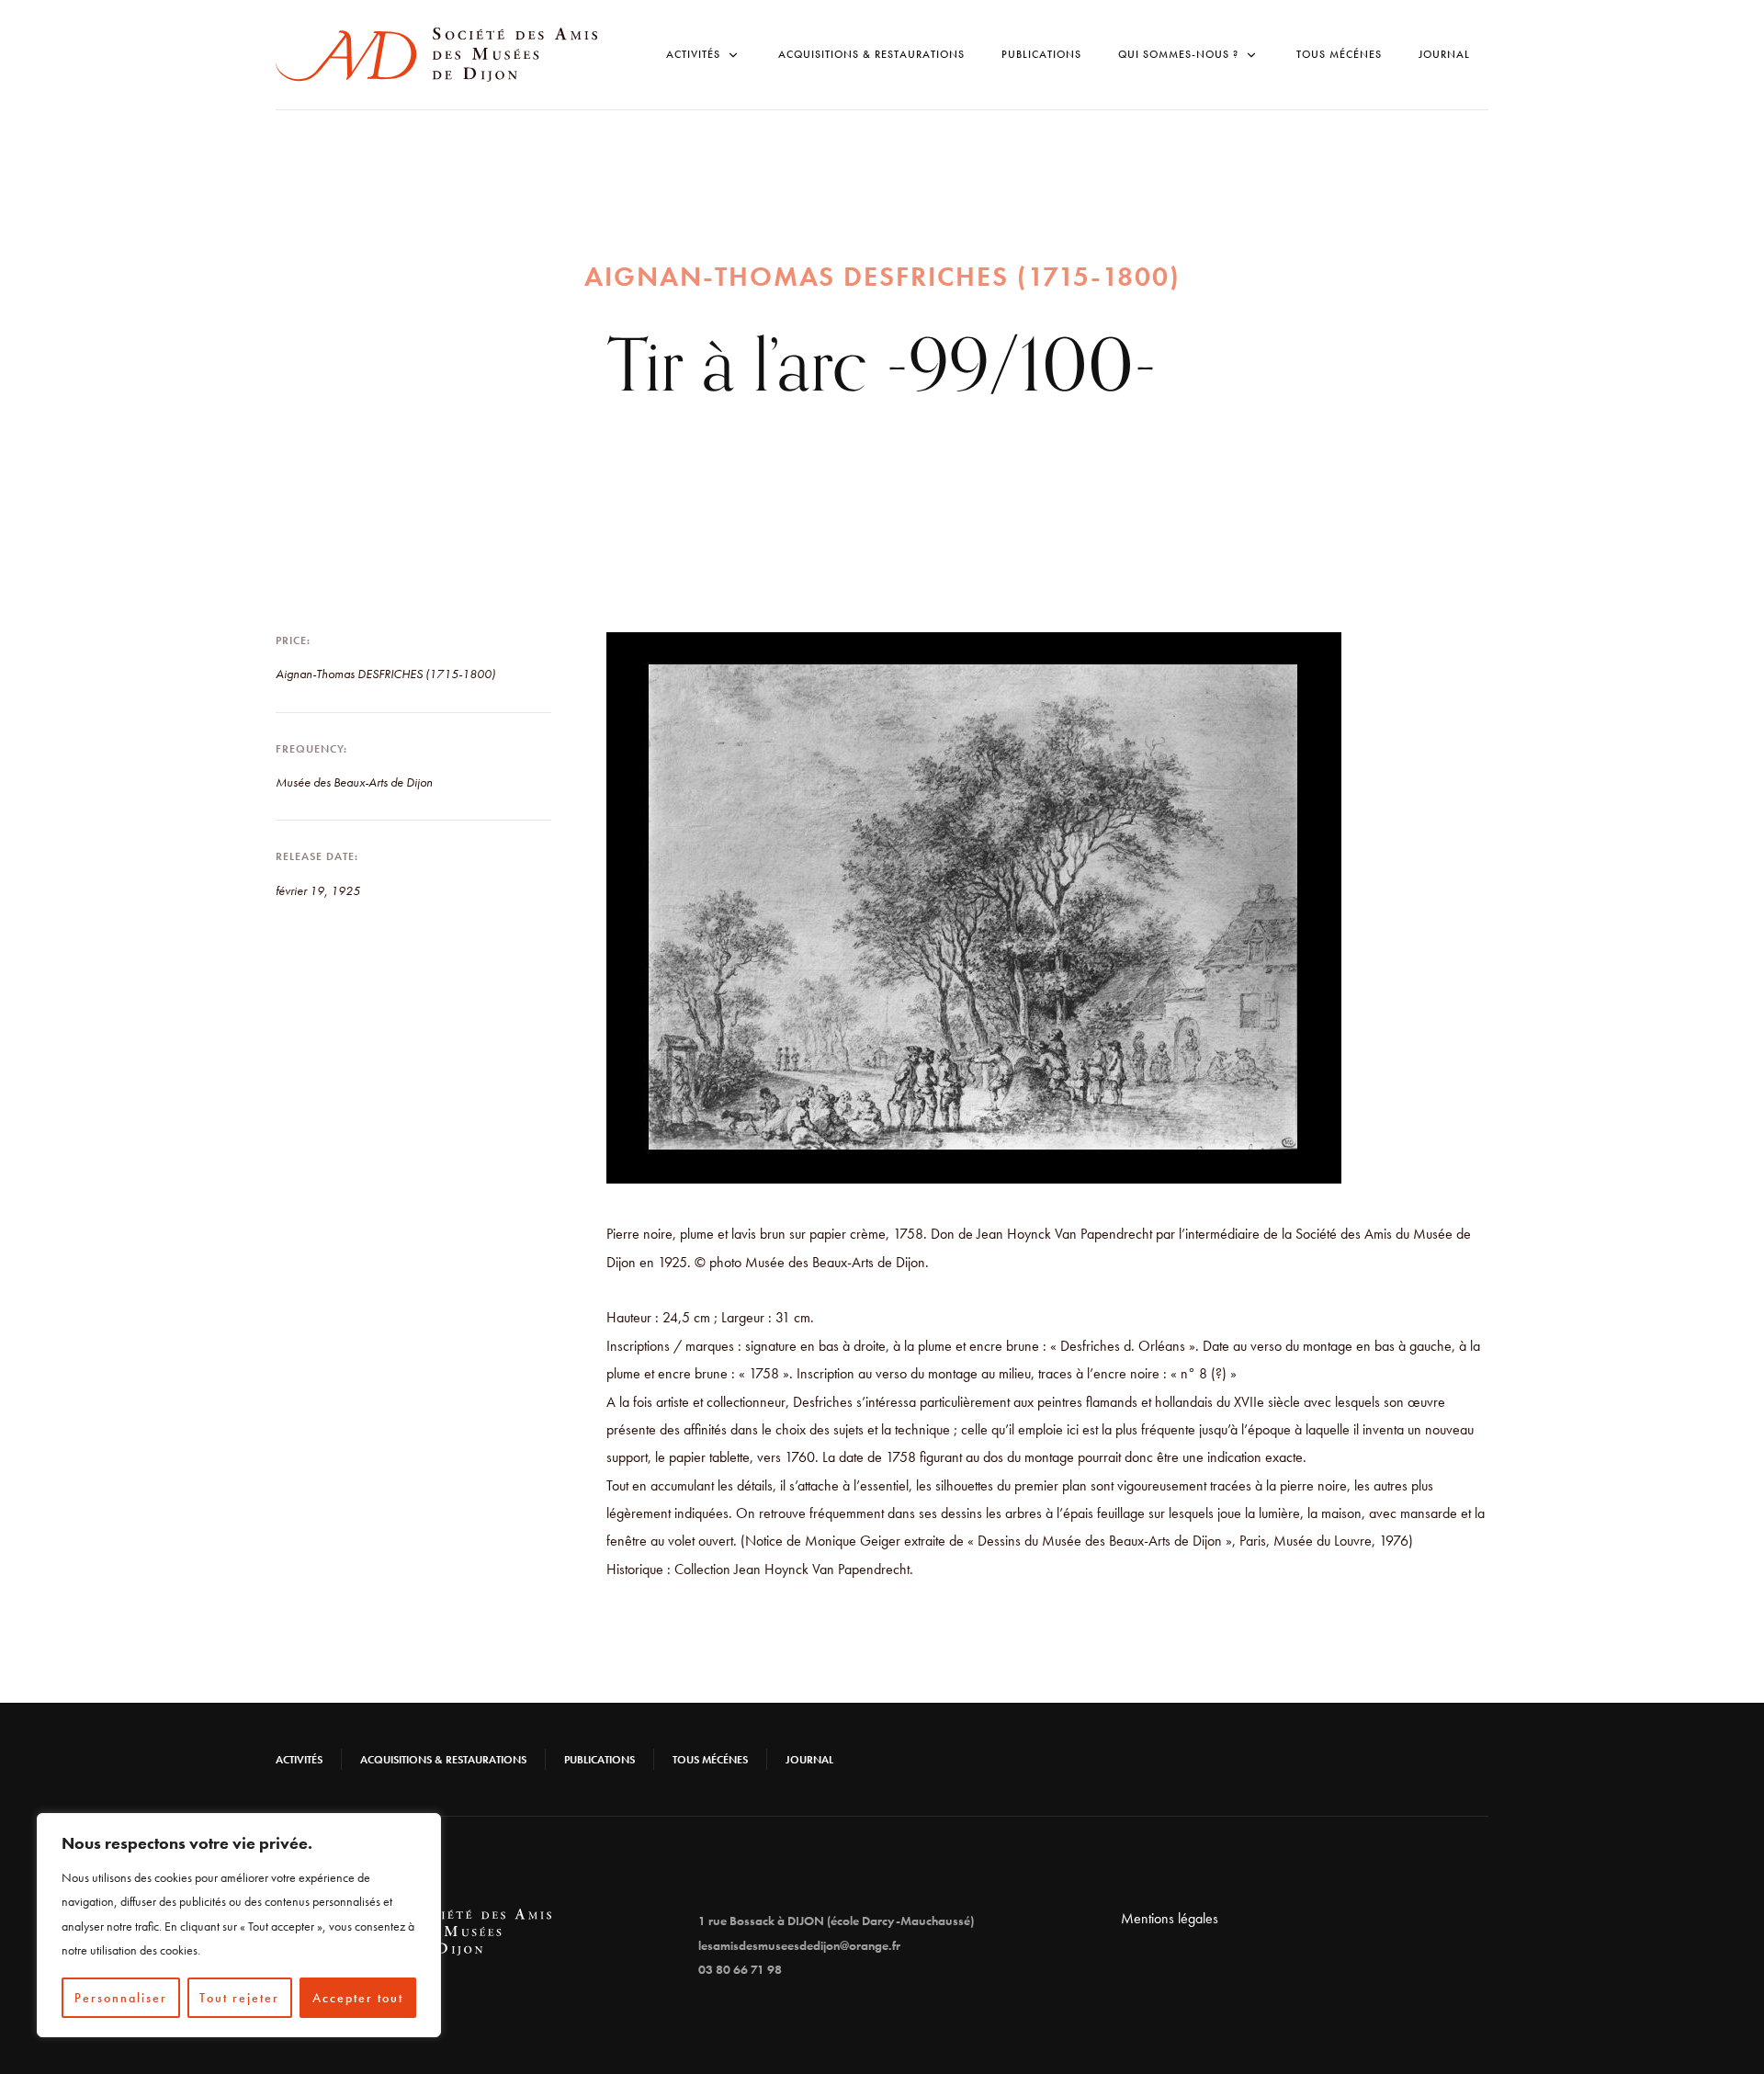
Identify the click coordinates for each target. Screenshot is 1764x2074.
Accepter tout (358, 1998)
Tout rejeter (239, 1998)
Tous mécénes (1339, 54)
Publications (1041, 54)
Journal (1444, 54)
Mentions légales (1170, 1918)
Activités (299, 1760)
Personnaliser (121, 1998)
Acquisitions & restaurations (871, 54)
